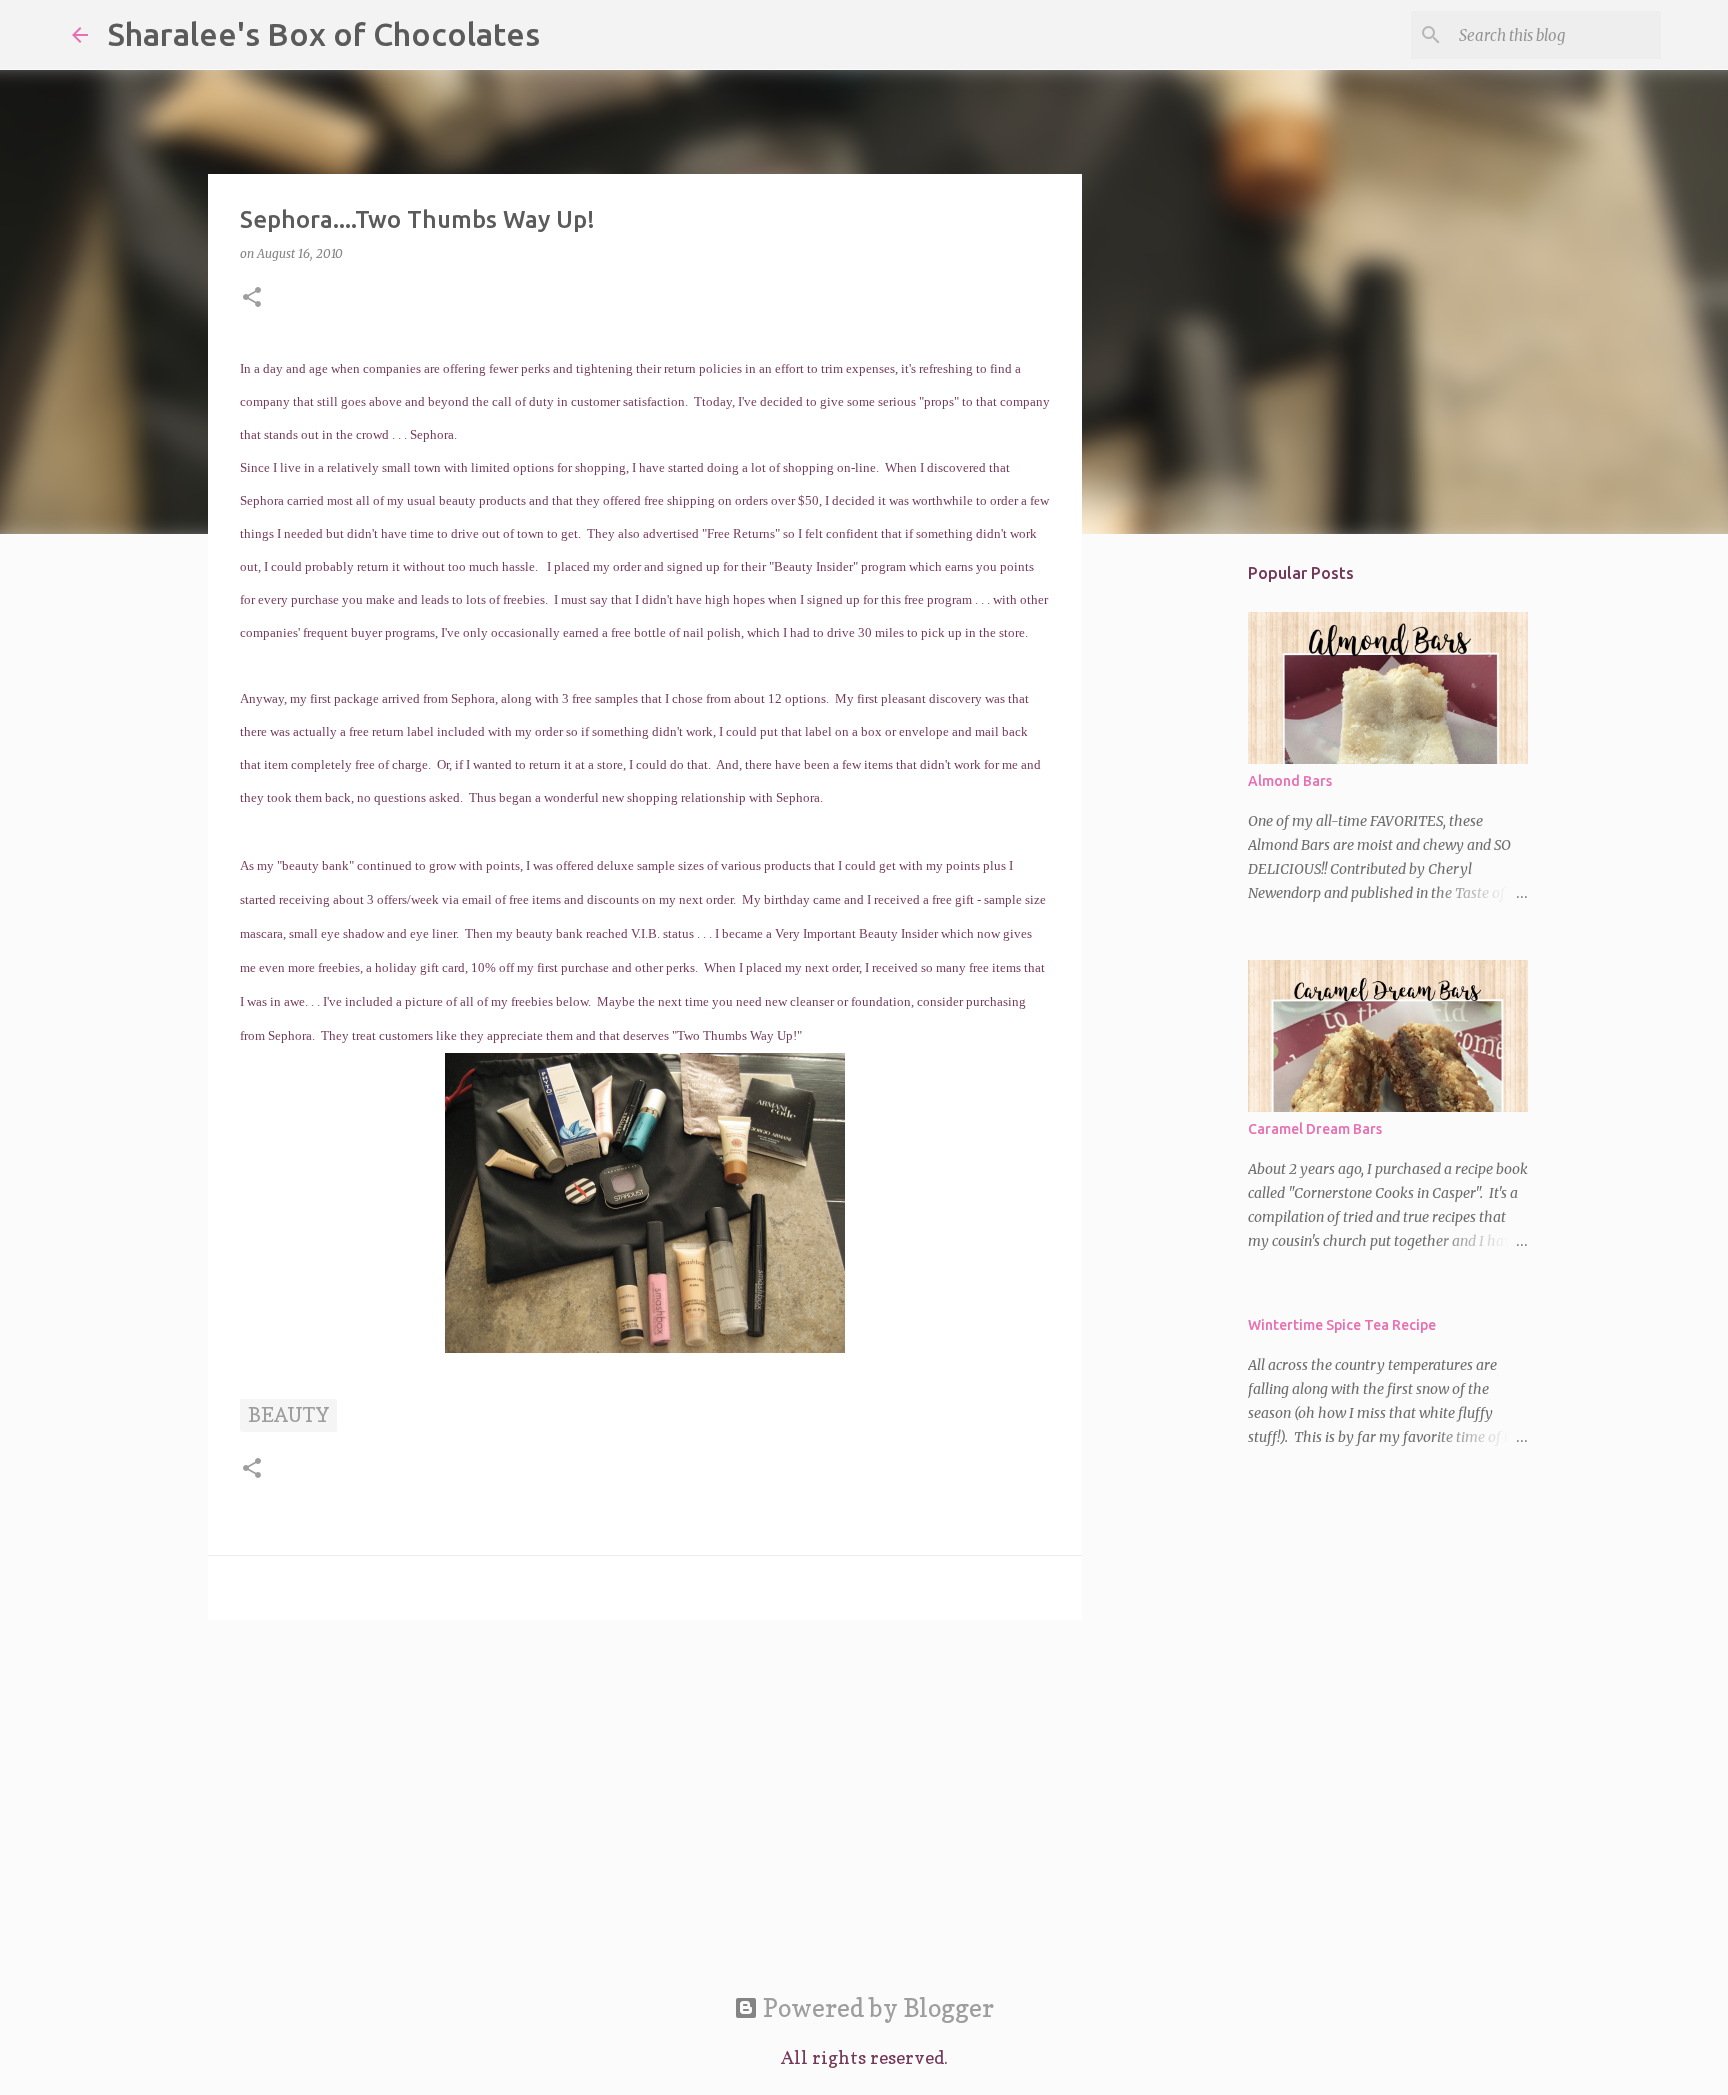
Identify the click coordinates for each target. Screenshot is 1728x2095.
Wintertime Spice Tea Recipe (1342, 1325)
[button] (252, 298)
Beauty (288, 1415)
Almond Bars (1290, 781)
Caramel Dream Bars (1315, 1129)
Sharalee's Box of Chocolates (324, 34)
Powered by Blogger (876, 2008)
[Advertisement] (645, 1790)
